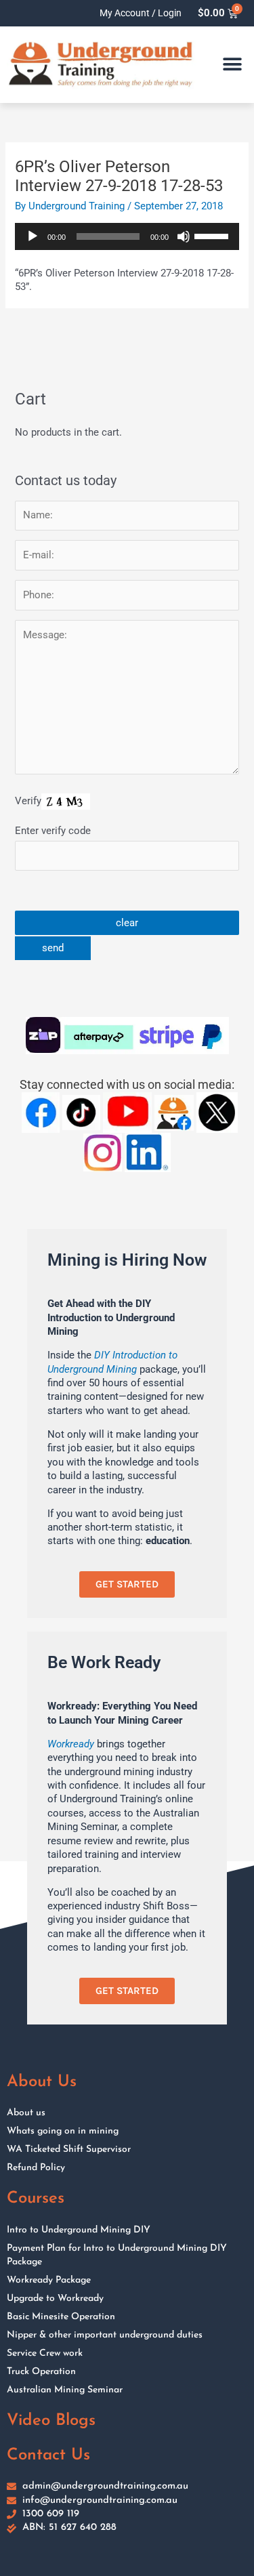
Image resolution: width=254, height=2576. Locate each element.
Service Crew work (45, 2353)
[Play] (33, 236)
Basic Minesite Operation (61, 2317)
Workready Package (49, 2280)
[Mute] (184, 236)
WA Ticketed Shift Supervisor (69, 2149)
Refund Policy (36, 2168)
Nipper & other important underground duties (105, 2335)
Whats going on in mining (63, 2131)
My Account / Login (141, 13)
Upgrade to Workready (55, 2299)
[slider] (213, 235)
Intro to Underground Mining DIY (79, 2230)
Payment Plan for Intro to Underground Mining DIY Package (117, 2255)
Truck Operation (41, 2372)
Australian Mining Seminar (65, 2390)
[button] (232, 65)
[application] (127, 236)
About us (26, 2113)
